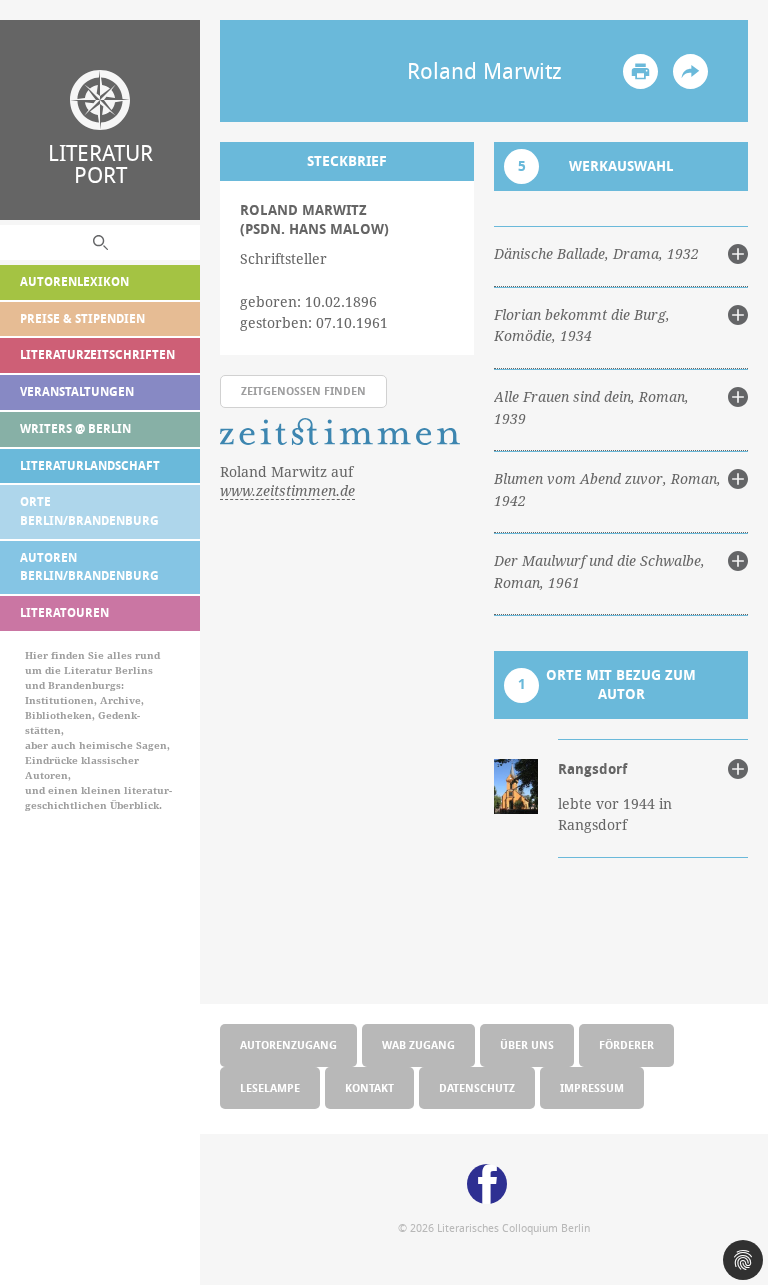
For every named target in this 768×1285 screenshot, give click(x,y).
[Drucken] (640, 71)
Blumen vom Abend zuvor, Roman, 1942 (607, 490)
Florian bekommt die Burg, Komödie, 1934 (582, 326)
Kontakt (369, 1087)
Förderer (626, 1044)
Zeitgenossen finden (303, 390)
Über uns (527, 1044)
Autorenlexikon (74, 281)
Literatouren (64, 612)
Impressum (592, 1087)
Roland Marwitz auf (287, 481)
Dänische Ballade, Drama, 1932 (596, 254)
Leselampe (270, 1087)
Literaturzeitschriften (97, 354)
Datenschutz (477, 1087)
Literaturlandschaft (90, 465)
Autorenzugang (288, 1044)
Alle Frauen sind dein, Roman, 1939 (591, 408)
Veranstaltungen (77, 391)
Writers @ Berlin (75, 428)
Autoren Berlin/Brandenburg (89, 567)
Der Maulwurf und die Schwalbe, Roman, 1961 (599, 572)
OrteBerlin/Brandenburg (89, 511)
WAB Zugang (418, 1044)
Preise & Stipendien (82, 318)
